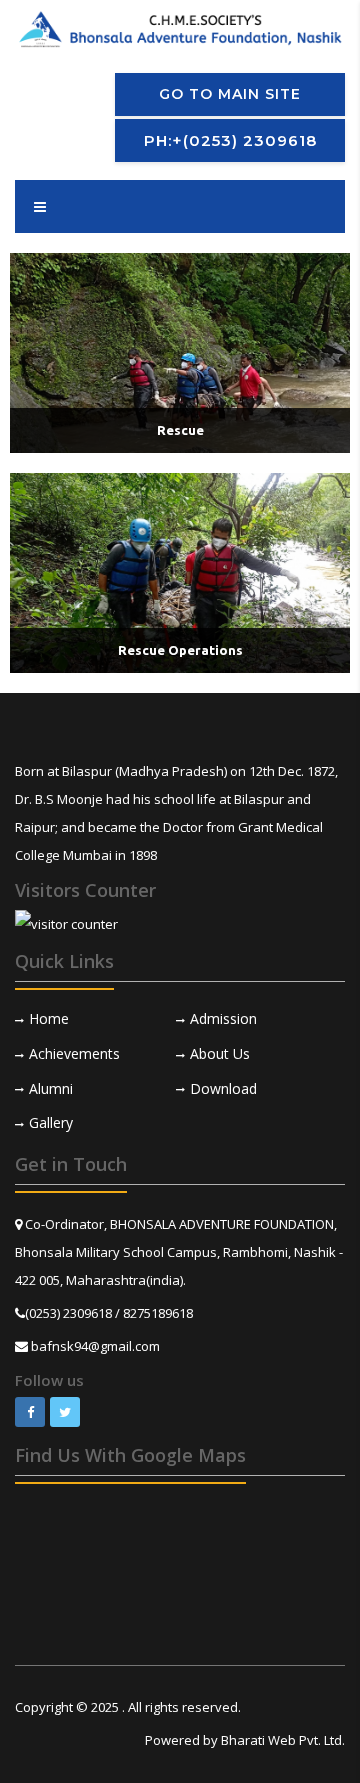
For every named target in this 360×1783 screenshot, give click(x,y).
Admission (223, 1018)
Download (223, 1088)
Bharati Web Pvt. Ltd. (283, 1740)
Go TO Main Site (230, 94)
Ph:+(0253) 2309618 (230, 140)
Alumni (51, 1088)
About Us (220, 1053)
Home (49, 1018)
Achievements (74, 1053)
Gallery (51, 1122)
